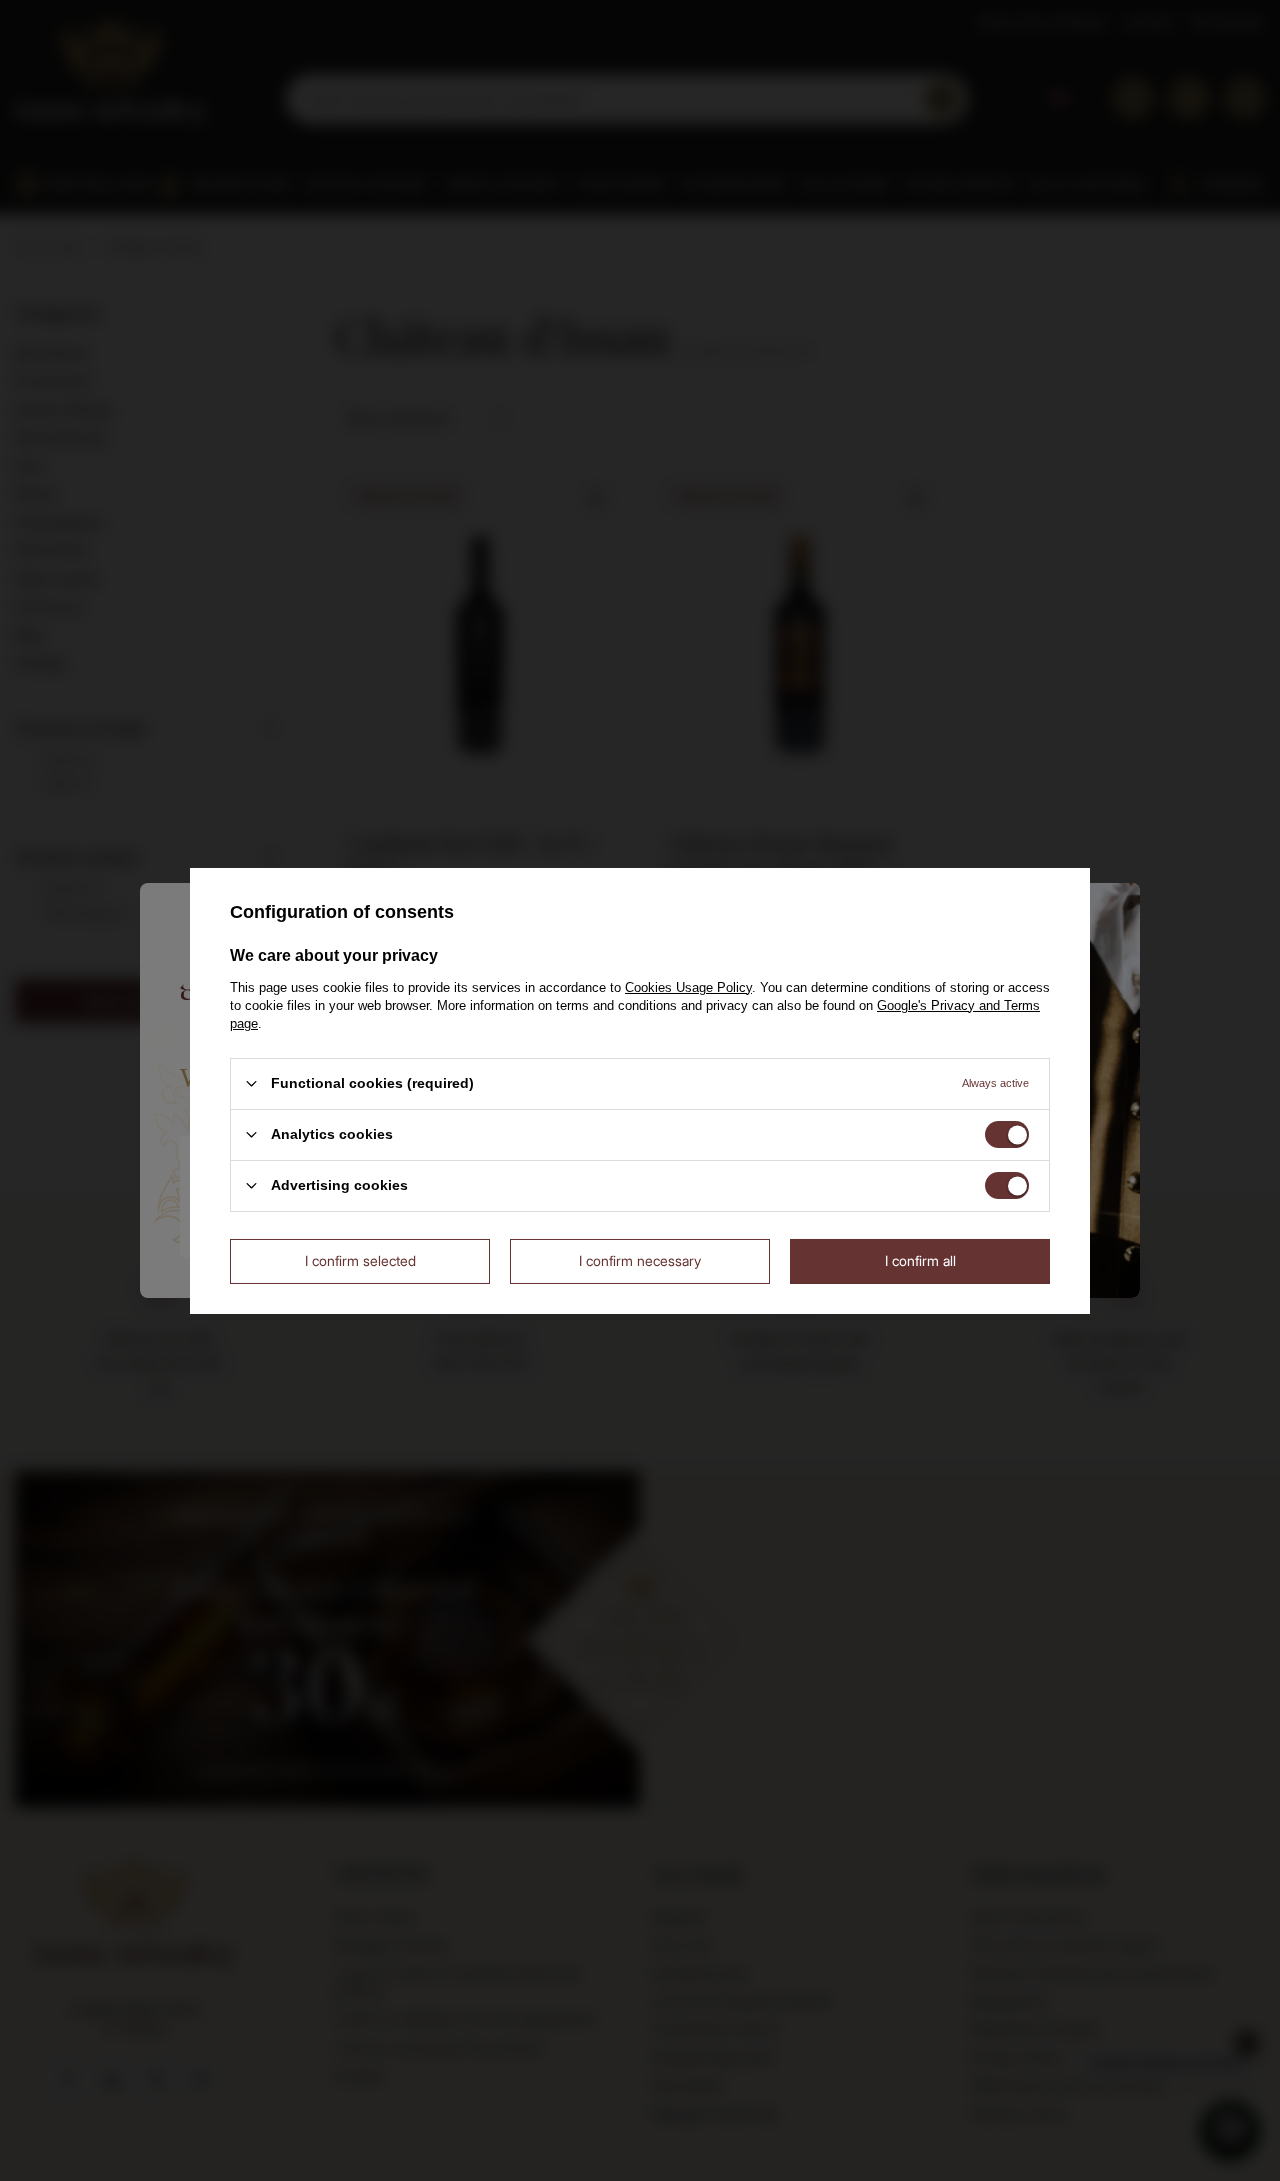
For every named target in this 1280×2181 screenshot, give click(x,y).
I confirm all (920, 1260)
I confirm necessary (640, 1260)
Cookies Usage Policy (688, 986)
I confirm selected (360, 1260)
